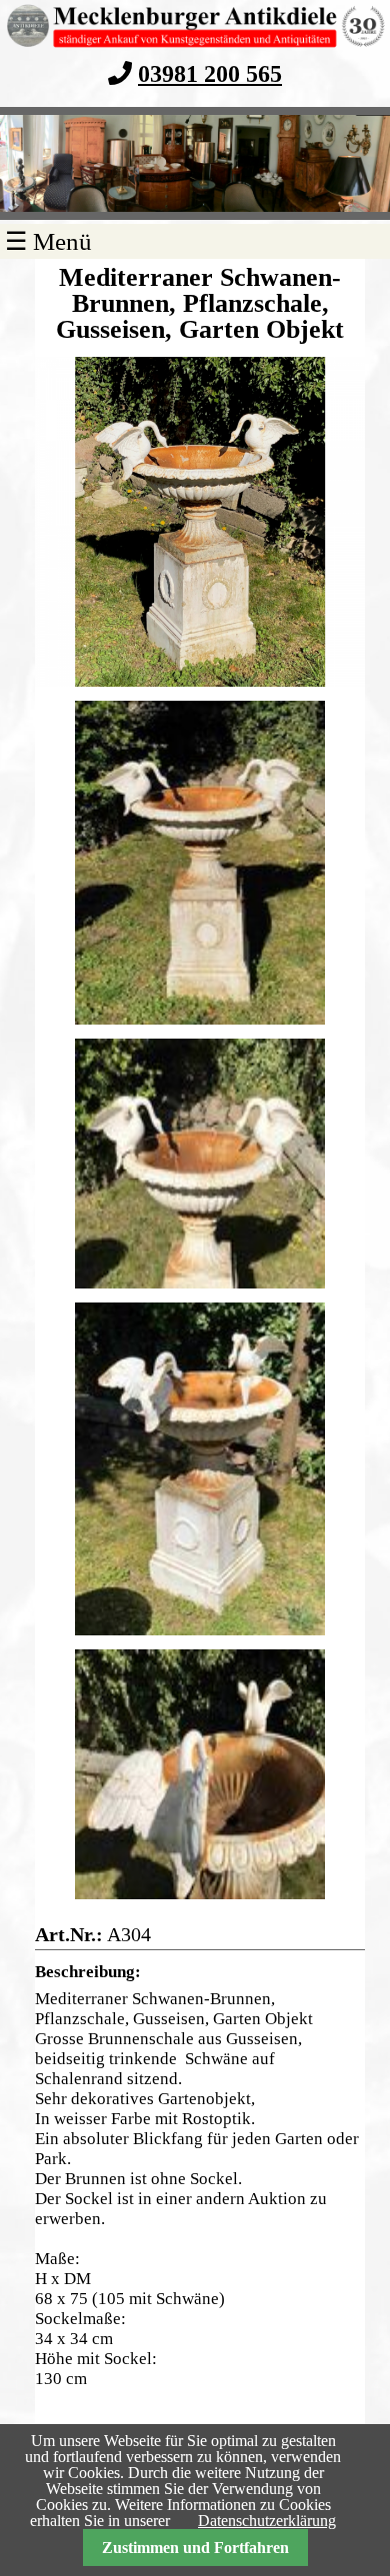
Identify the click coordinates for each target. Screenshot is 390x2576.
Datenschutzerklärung (267, 2521)
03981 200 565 (210, 73)
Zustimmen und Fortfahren (195, 2548)
